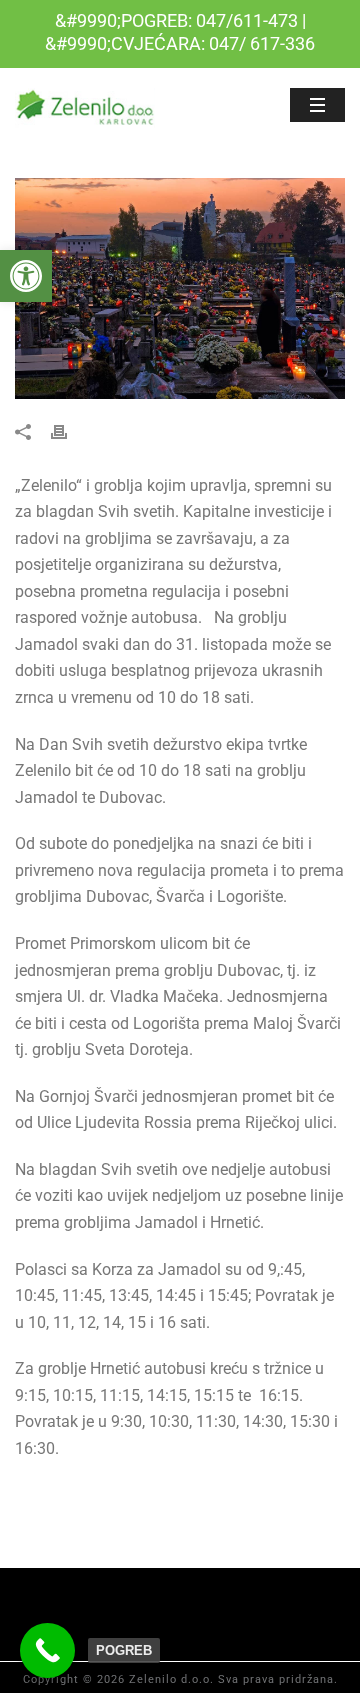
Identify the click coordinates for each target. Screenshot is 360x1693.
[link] (26, 276)
